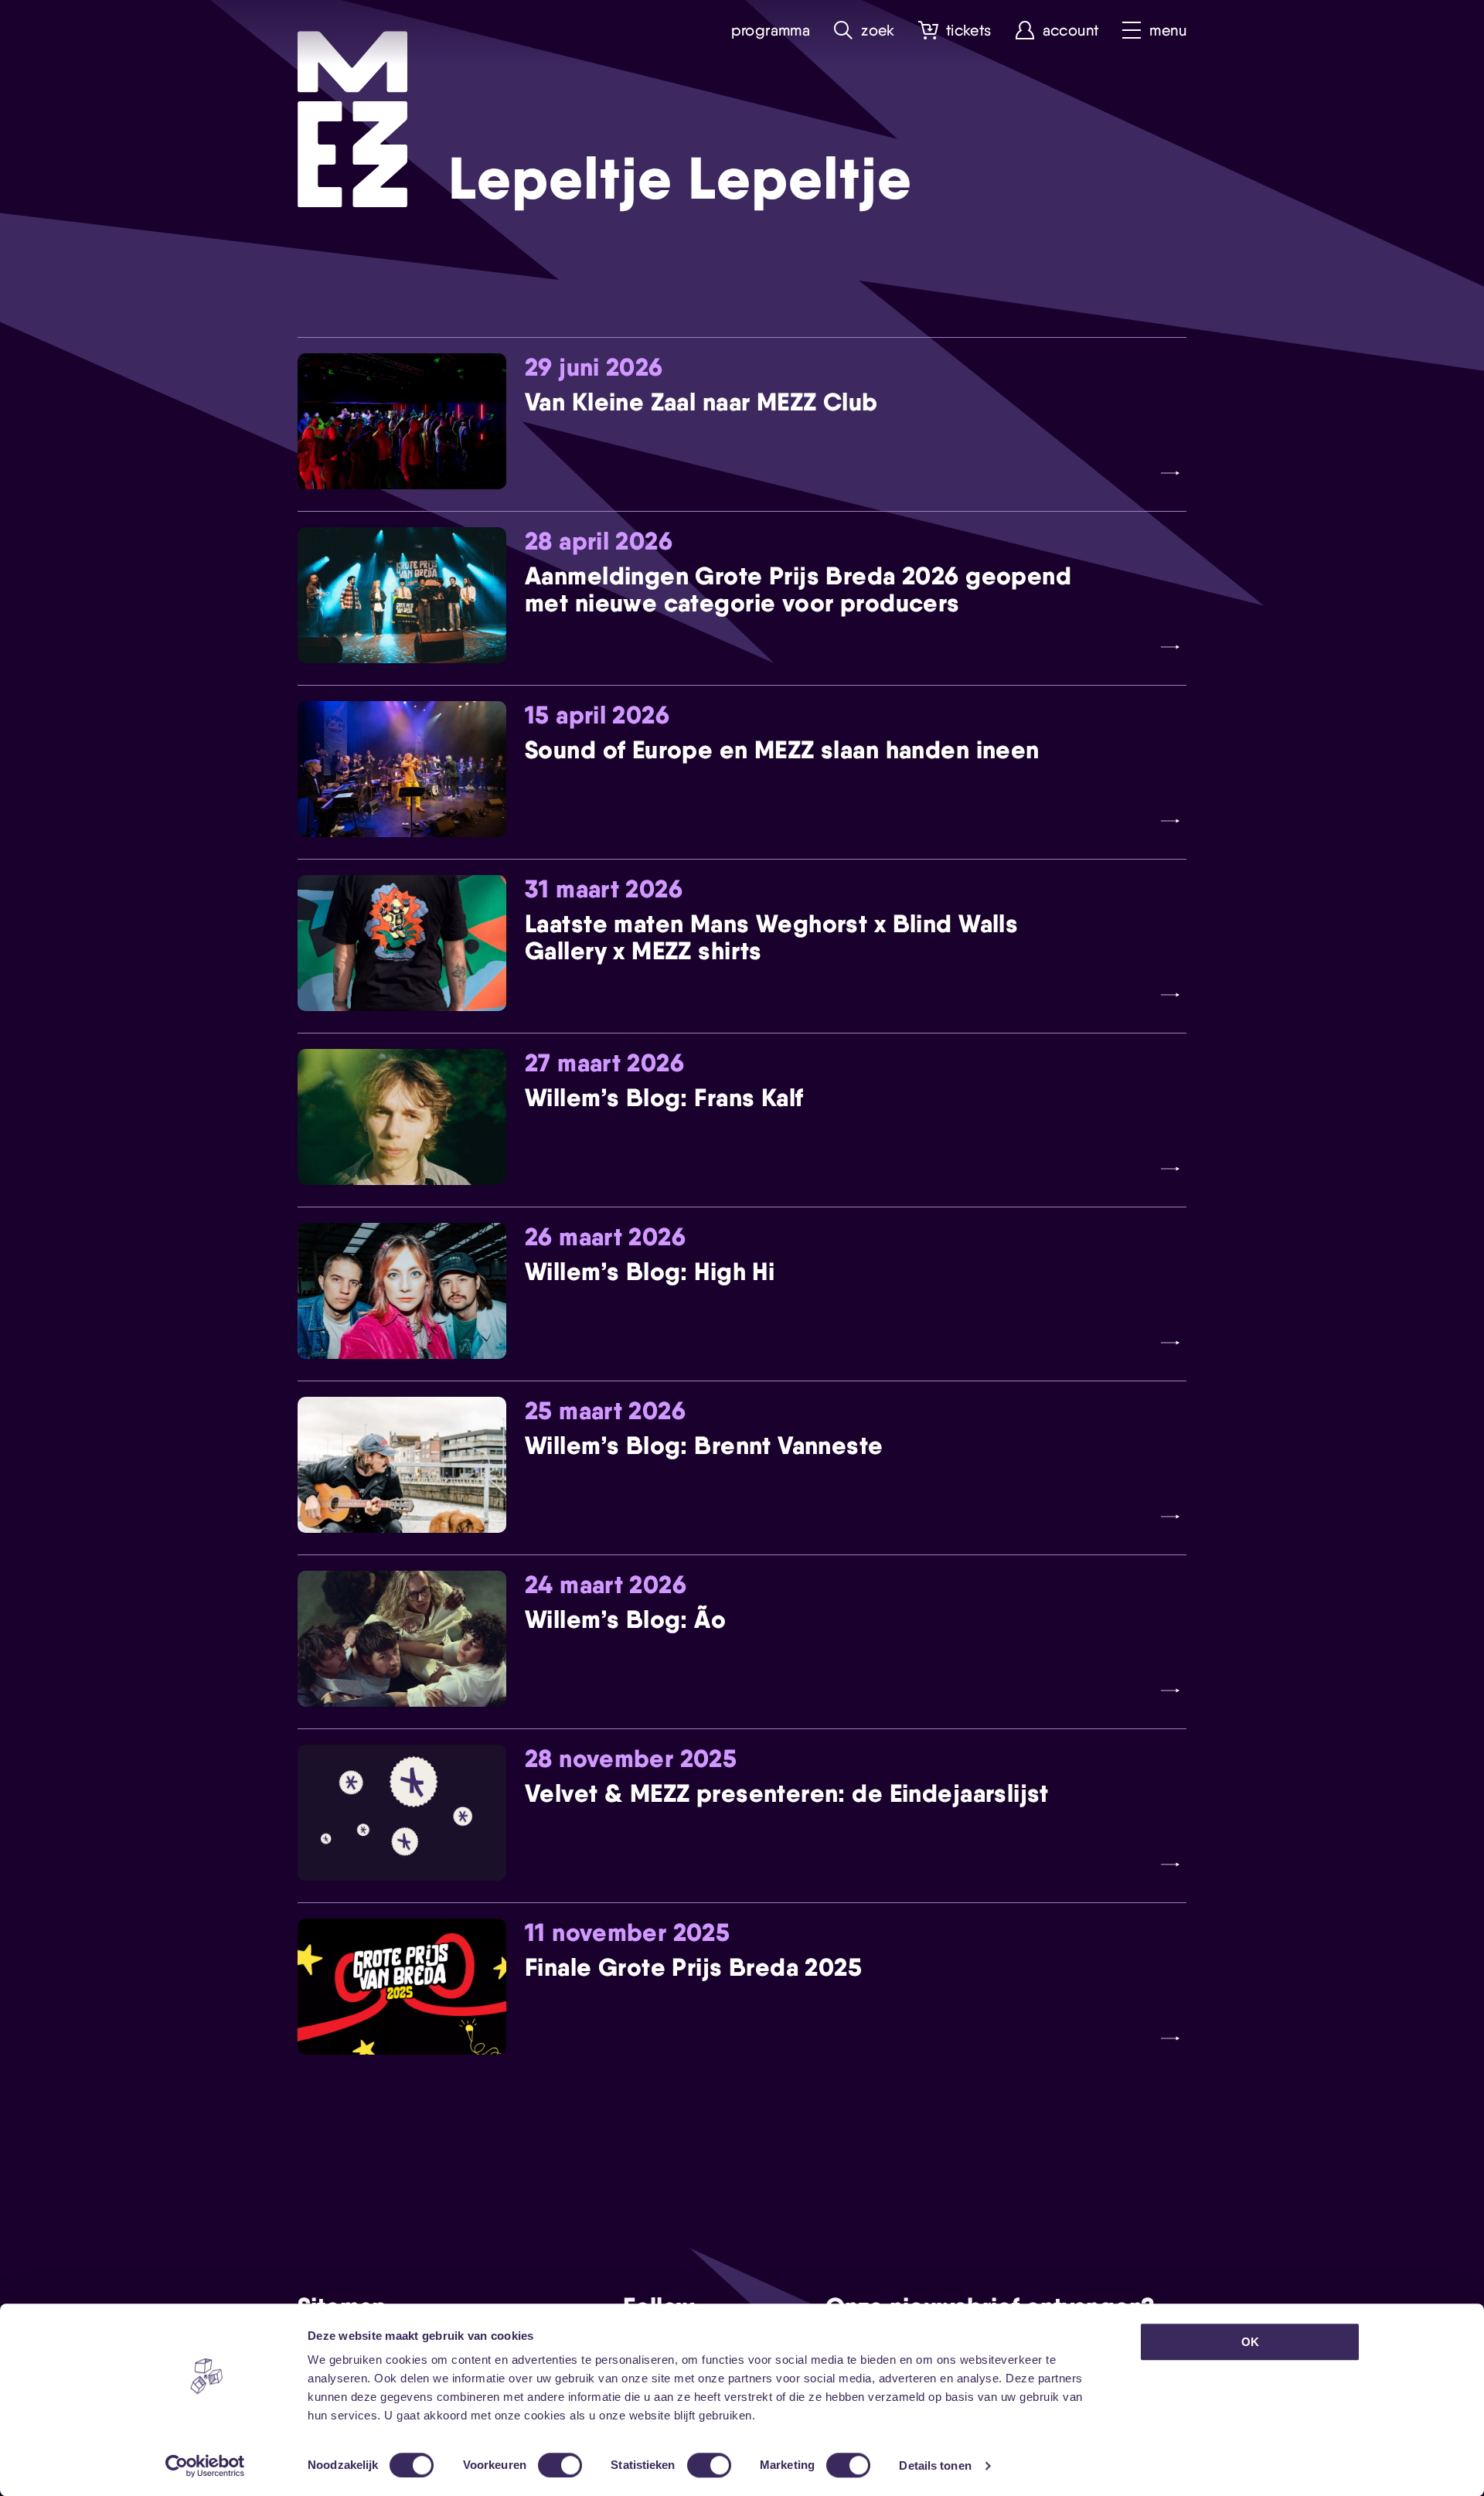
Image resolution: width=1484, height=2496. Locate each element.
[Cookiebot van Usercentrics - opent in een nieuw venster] (205, 2466)
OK (1250, 2342)
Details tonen (935, 2465)
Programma (771, 31)
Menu (1168, 31)
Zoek (878, 31)
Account (1071, 31)
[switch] (560, 2465)
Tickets (969, 31)
